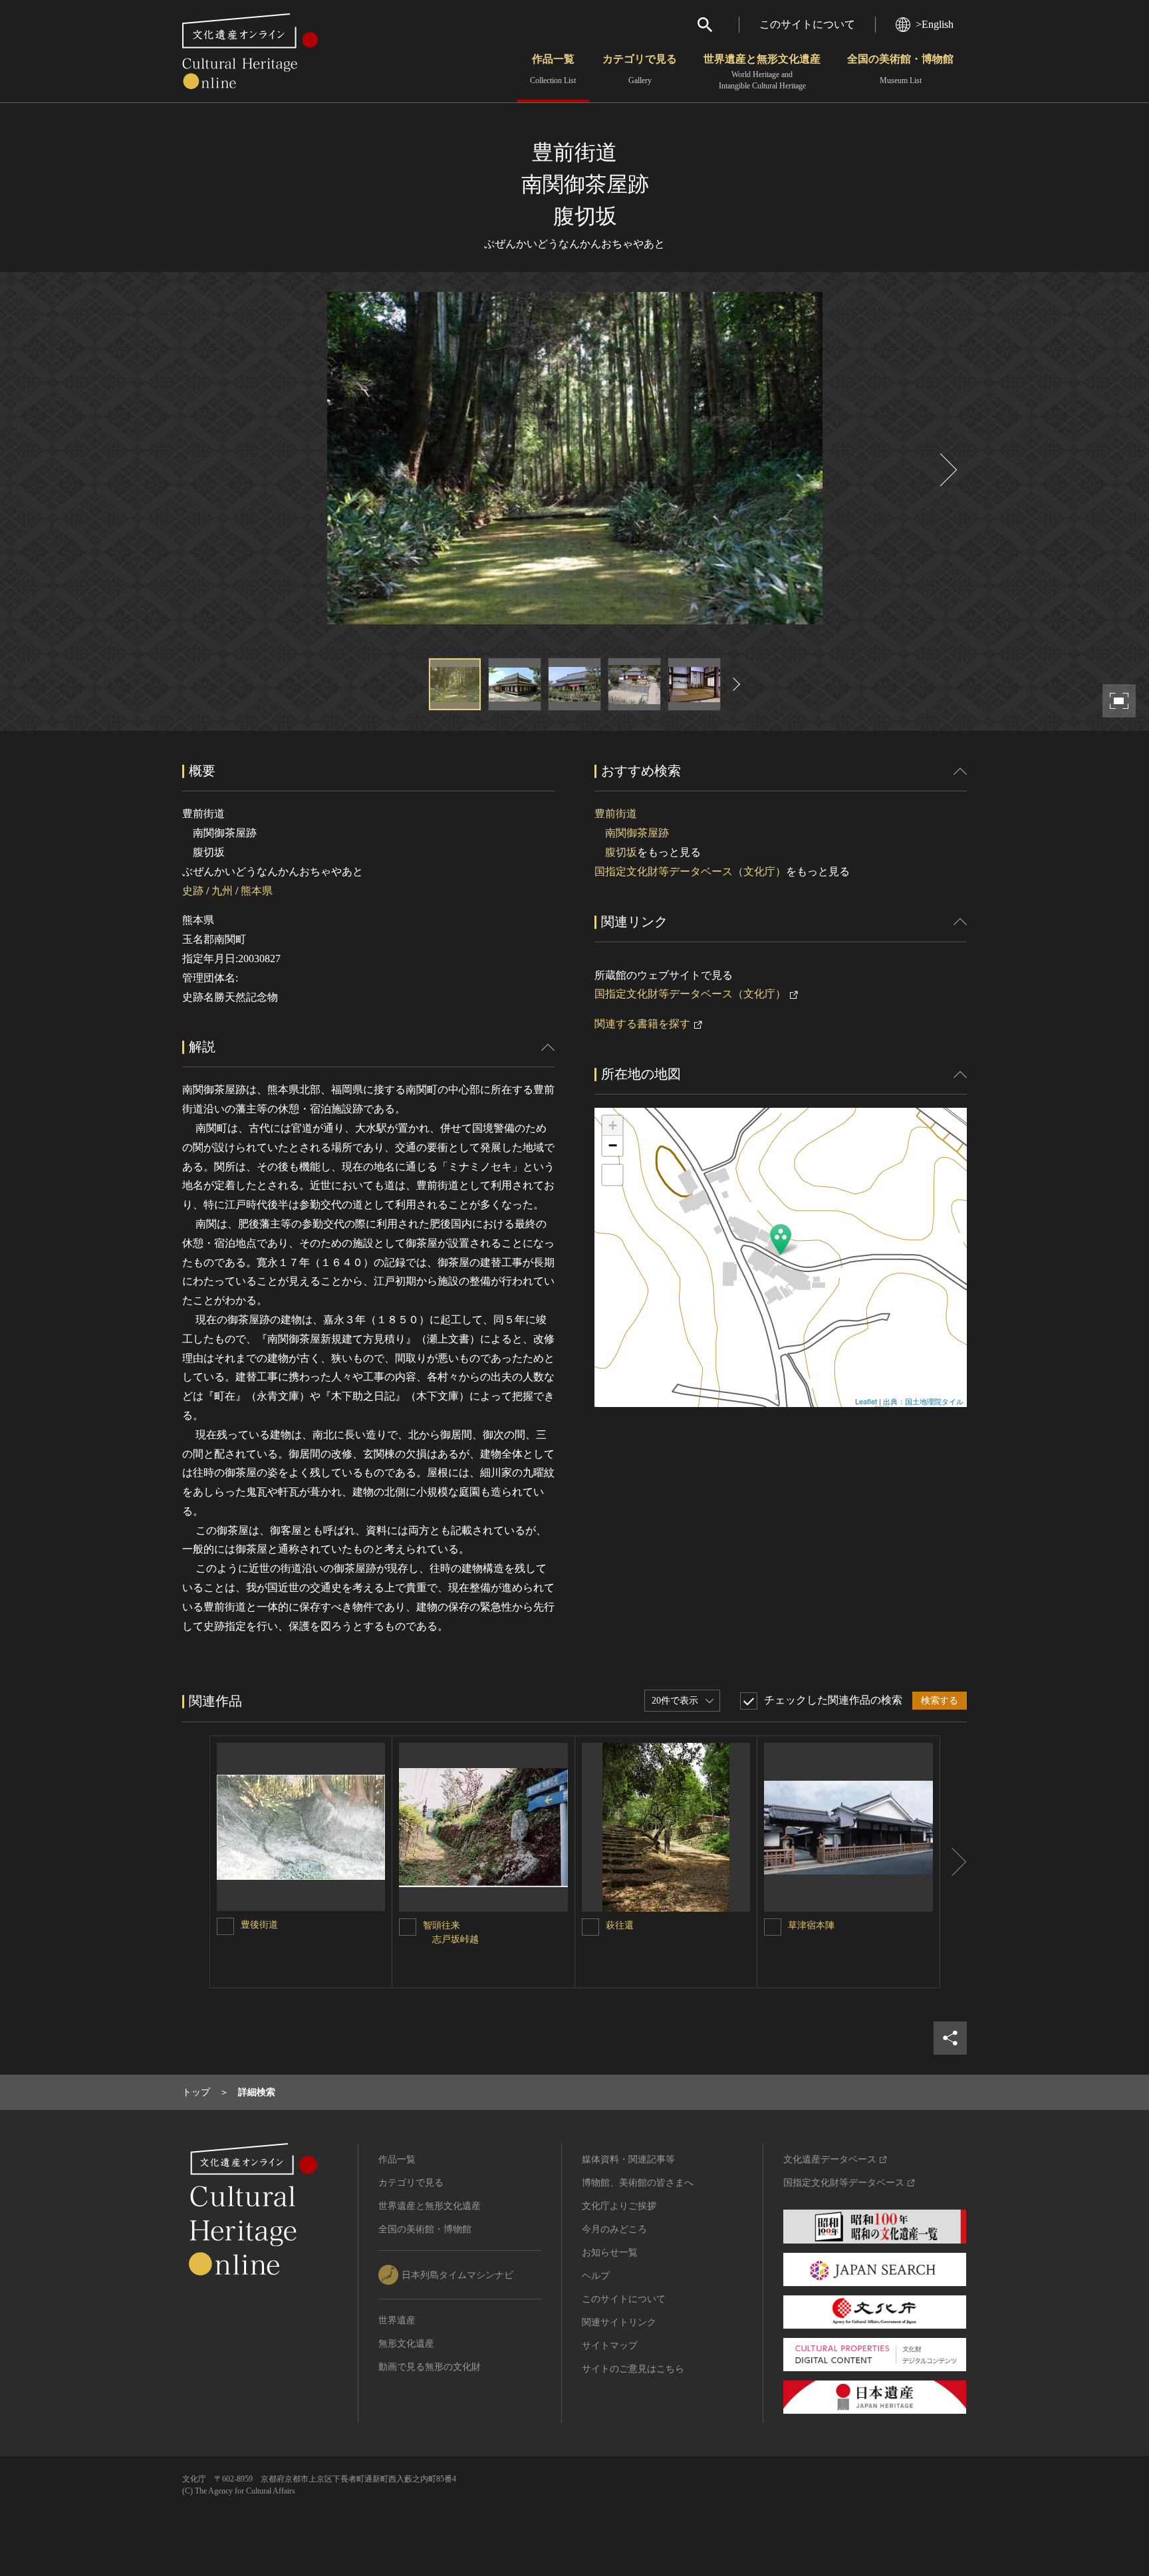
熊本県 (257, 891)
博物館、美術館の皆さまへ (638, 2183)
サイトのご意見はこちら (633, 2369)
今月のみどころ (614, 2229)
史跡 (193, 891)
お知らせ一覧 (610, 2253)
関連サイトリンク (619, 2322)
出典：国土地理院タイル (923, 1401)
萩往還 (620, 1925)
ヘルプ (596, 2276)
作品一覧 (553, 69)
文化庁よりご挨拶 (619, 2206)
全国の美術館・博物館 (900, 69)
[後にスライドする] (947, 470)
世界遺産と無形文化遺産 (762, 72)
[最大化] (612, 1175)
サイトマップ (610, 2346)
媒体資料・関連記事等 (628, 2159)
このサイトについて (807, 24)
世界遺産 (397, 2320)
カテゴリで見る (640, 69)
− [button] (613, 1145)
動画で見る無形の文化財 (430, 2367)
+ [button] (613, 1125)
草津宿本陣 (811, 1925)
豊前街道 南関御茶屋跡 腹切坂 (632, 833)
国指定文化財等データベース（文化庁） (690, 871)
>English (935, 24)
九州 (222, 891)
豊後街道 (259, 1925)
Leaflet (866, 1401)
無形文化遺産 (406, 2344)
